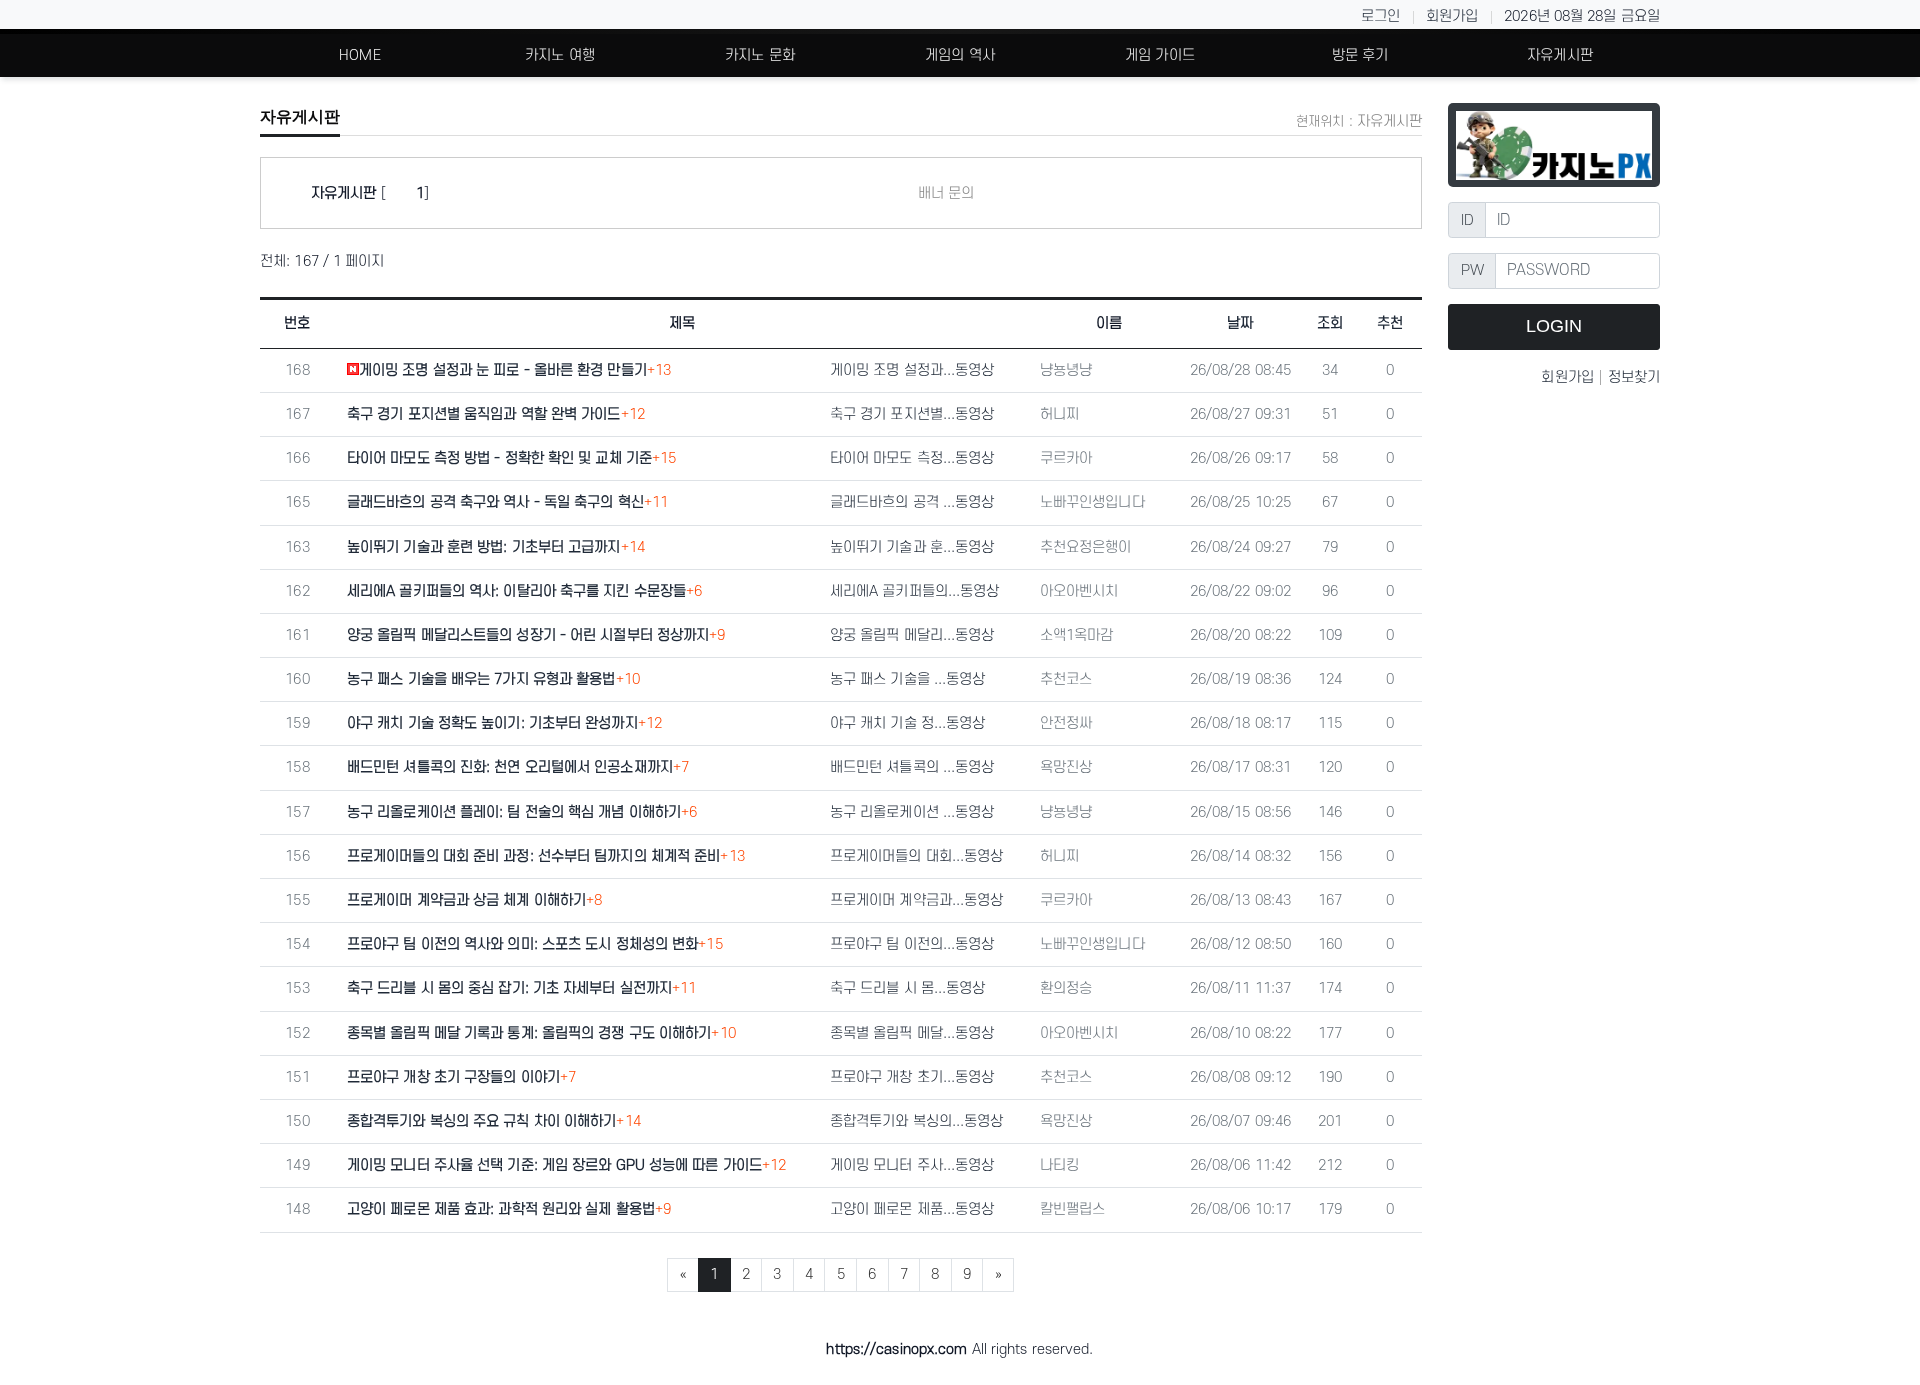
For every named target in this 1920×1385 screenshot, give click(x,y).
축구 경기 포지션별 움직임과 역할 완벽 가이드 (484, 414)
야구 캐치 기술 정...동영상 (908, 723)
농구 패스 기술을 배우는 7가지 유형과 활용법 (481, 679)
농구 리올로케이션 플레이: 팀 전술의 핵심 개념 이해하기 (514, 812)
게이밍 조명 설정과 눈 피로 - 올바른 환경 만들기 (503, 370)
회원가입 (1452, 16)
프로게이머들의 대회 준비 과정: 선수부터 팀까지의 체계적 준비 (533, 856)
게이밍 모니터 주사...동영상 (912, 1165)
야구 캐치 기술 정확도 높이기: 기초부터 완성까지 (492, 723)
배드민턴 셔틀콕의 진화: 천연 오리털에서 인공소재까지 (510, 767)
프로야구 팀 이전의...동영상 (912, 944)
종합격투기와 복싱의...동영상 (917, 1121)
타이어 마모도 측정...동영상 (912, 458)
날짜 (1240, 323)
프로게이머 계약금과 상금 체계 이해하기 (466, 900)
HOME (359, 55)
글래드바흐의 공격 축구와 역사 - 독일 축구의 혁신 (495, 502)
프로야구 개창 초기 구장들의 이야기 (453, 1077)
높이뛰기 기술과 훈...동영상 (912, 547)
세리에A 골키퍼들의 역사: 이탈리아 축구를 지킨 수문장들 (516, 591)
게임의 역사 (960, 55)
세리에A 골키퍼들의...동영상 (915, 591)
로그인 (1380, 16)
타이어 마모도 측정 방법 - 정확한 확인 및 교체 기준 (499, 458)
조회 (1330, 323)
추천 (1390, 323)
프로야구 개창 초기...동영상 (912, 1077)
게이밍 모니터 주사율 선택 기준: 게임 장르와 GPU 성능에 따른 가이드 (554, 1165)
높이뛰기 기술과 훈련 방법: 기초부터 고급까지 (484, 547)
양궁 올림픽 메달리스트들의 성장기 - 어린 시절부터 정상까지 (528, 635)
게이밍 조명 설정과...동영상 (912, 370)
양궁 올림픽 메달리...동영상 (912, 635)
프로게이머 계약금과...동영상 (917, 900)
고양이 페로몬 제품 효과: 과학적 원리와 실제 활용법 (501, 1209)
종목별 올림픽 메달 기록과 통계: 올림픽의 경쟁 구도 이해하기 (529, 1033)
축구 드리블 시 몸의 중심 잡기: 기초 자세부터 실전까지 (509, 988)
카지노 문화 (760, 55)
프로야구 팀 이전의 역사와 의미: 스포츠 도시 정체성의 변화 (522, 944)
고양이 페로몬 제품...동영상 (912, 1209)
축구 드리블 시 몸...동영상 (908, 988)
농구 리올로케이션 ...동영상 (912, 812)
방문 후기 (1360, 55)
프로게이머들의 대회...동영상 (917, 856)
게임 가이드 (1160, 55)
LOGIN (1554, 326)
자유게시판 (1560, 55)
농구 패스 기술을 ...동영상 (908, 679)
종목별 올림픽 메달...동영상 (912, 1033)
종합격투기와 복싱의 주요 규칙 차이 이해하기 (481, 1121)
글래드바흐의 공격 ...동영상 (912, 502)
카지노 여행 (560, 55)
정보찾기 (1634, 377)
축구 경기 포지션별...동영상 (912, 414)
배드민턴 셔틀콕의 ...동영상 (912, 767)
